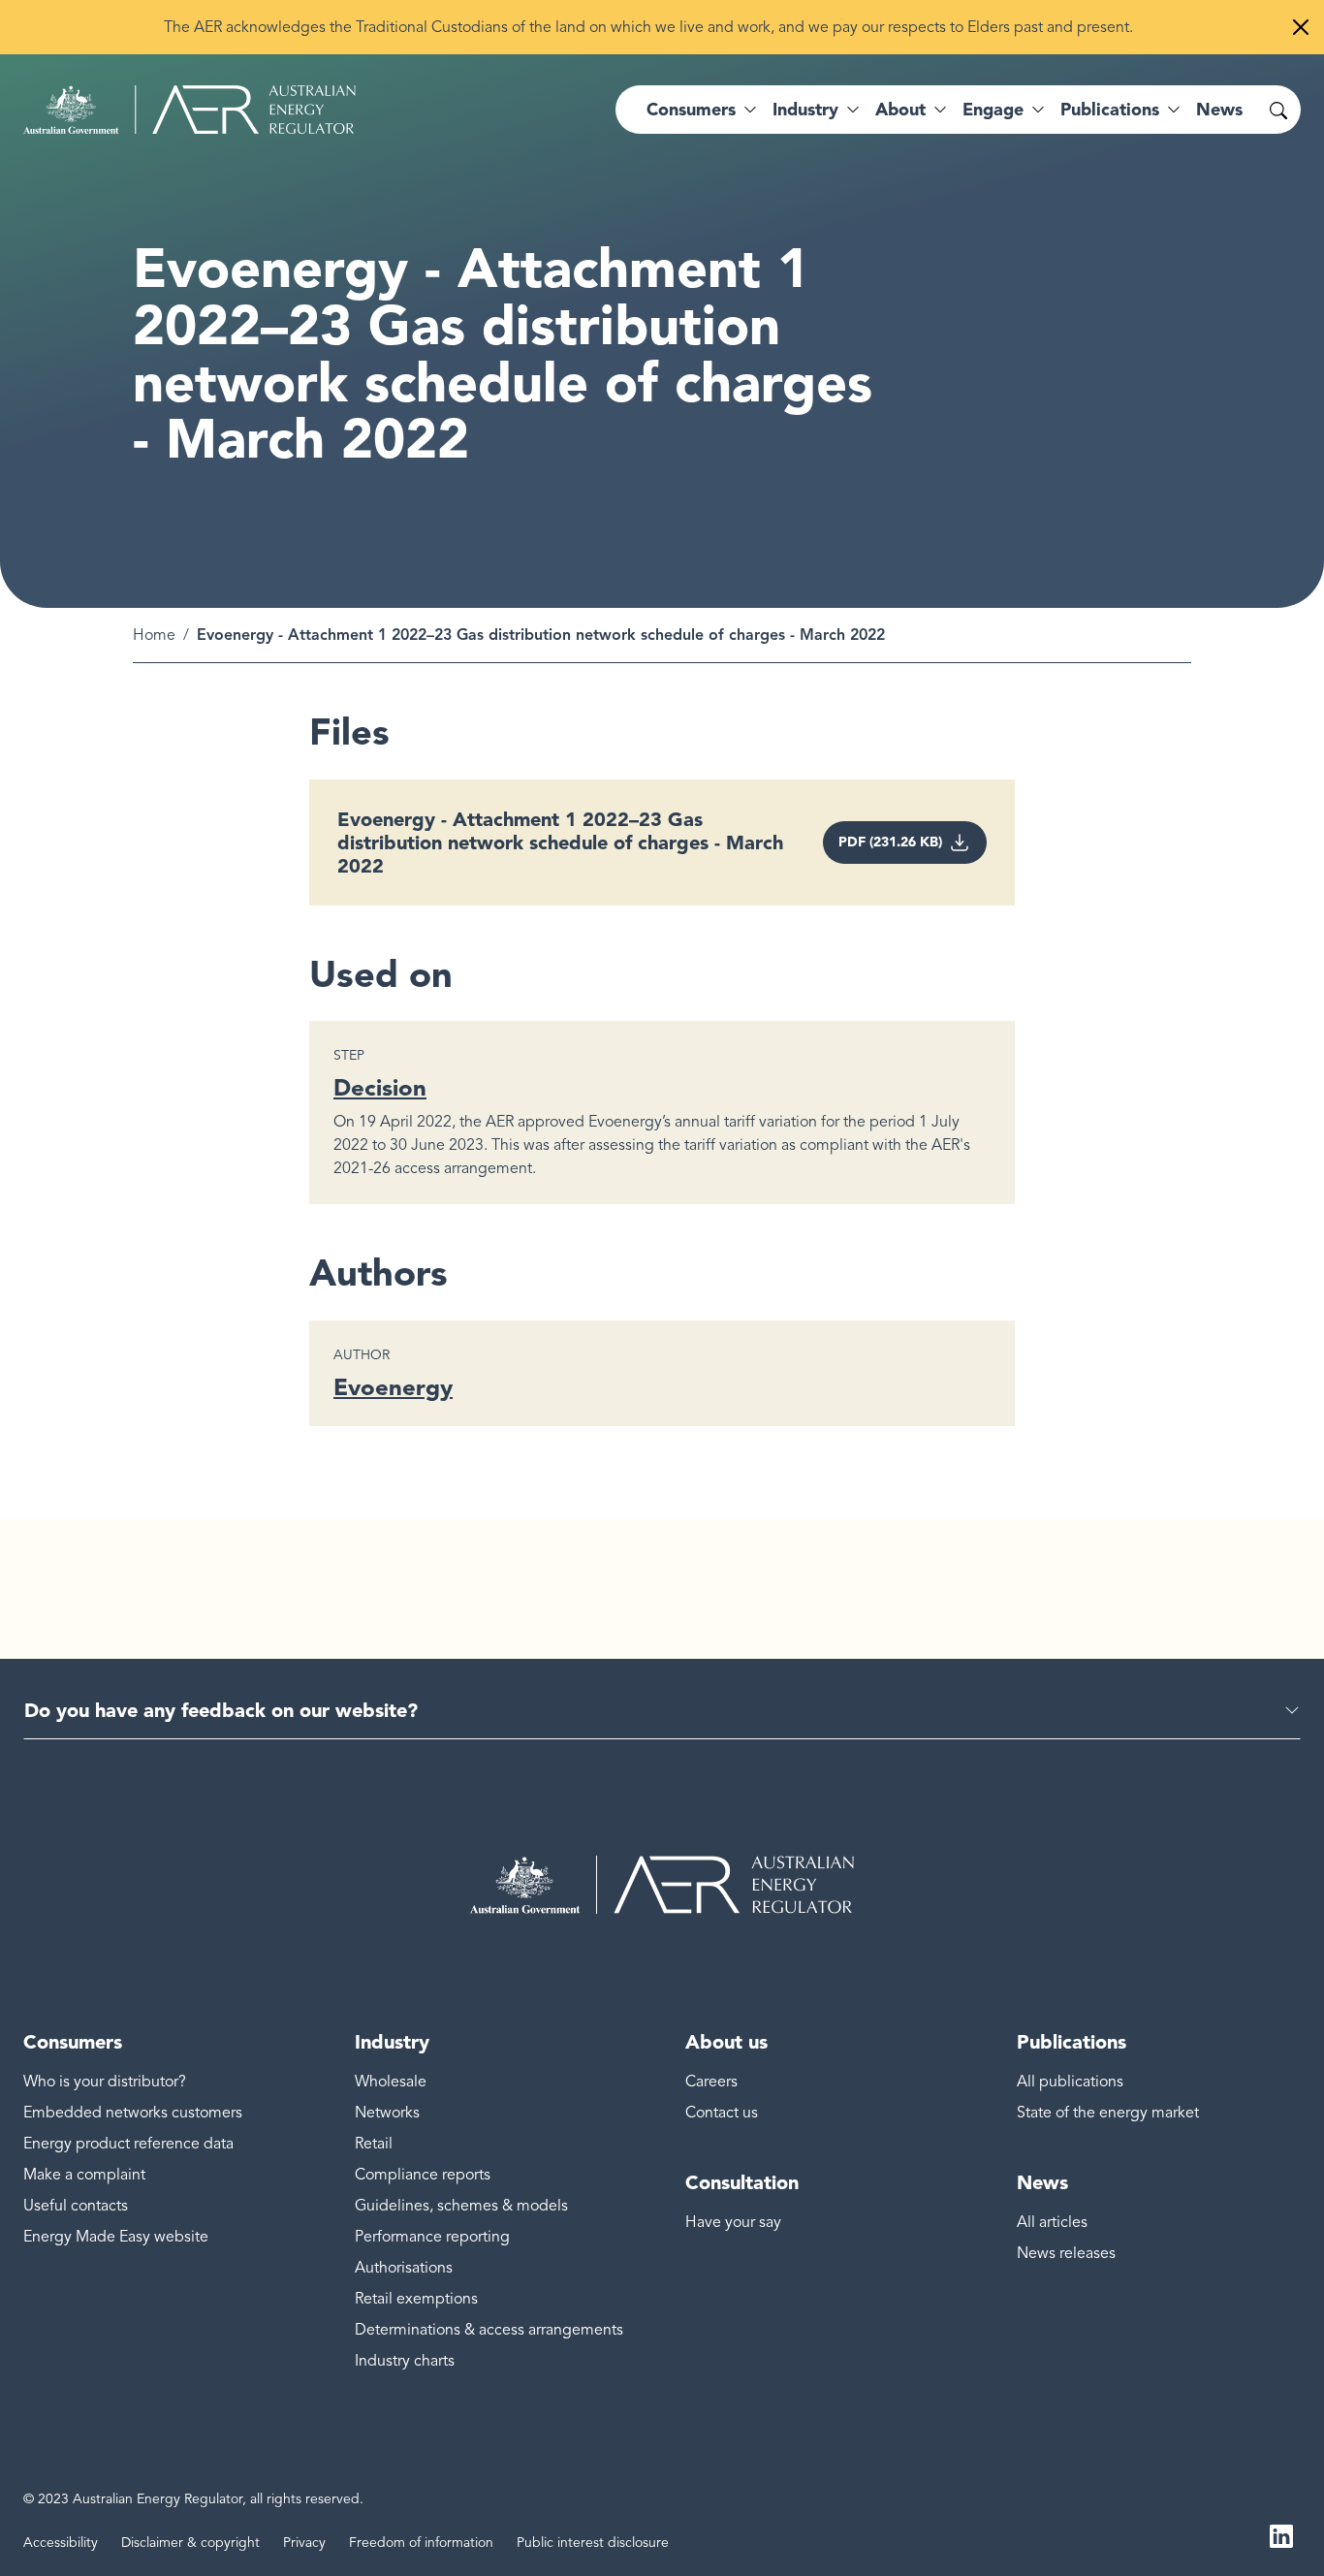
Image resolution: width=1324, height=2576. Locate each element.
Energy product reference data (128, 2144)
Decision (380, 1087)
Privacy (304, 2543)
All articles (1052, 2222)
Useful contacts (76, 2206)
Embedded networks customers (133, 2113)
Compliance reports (423, 2175)
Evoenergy (393, 1387)
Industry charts (405, 2361)
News (1219, 110)
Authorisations (404, 2268)
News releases (1066, 2253)
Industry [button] (805, 110)
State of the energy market (1108, 2113)
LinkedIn (1281, 2535)
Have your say (733, 2222)
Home (154, 635)
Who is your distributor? (105, 2082)
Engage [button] (993, 110)
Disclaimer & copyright (190, 2543)
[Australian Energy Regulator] (189, 110)
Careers (711, 2082)
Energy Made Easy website (116, 2237)
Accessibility (61, 2543)
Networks (387, 2113)
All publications (1070, 2082)
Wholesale (391, 2082)
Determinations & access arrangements (489, 2330)
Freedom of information (421, 2543)
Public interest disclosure (593, 2543)
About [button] (900, 110)
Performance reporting (432, 2237)
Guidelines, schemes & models (461, 2206)
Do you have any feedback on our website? (221, 1710)
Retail (374, 2144)
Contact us (722, 2113)
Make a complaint (84, 2175)
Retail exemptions (416, 2299)
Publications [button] (1110, 110)
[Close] (1301, 27)
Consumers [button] (691, 110)
